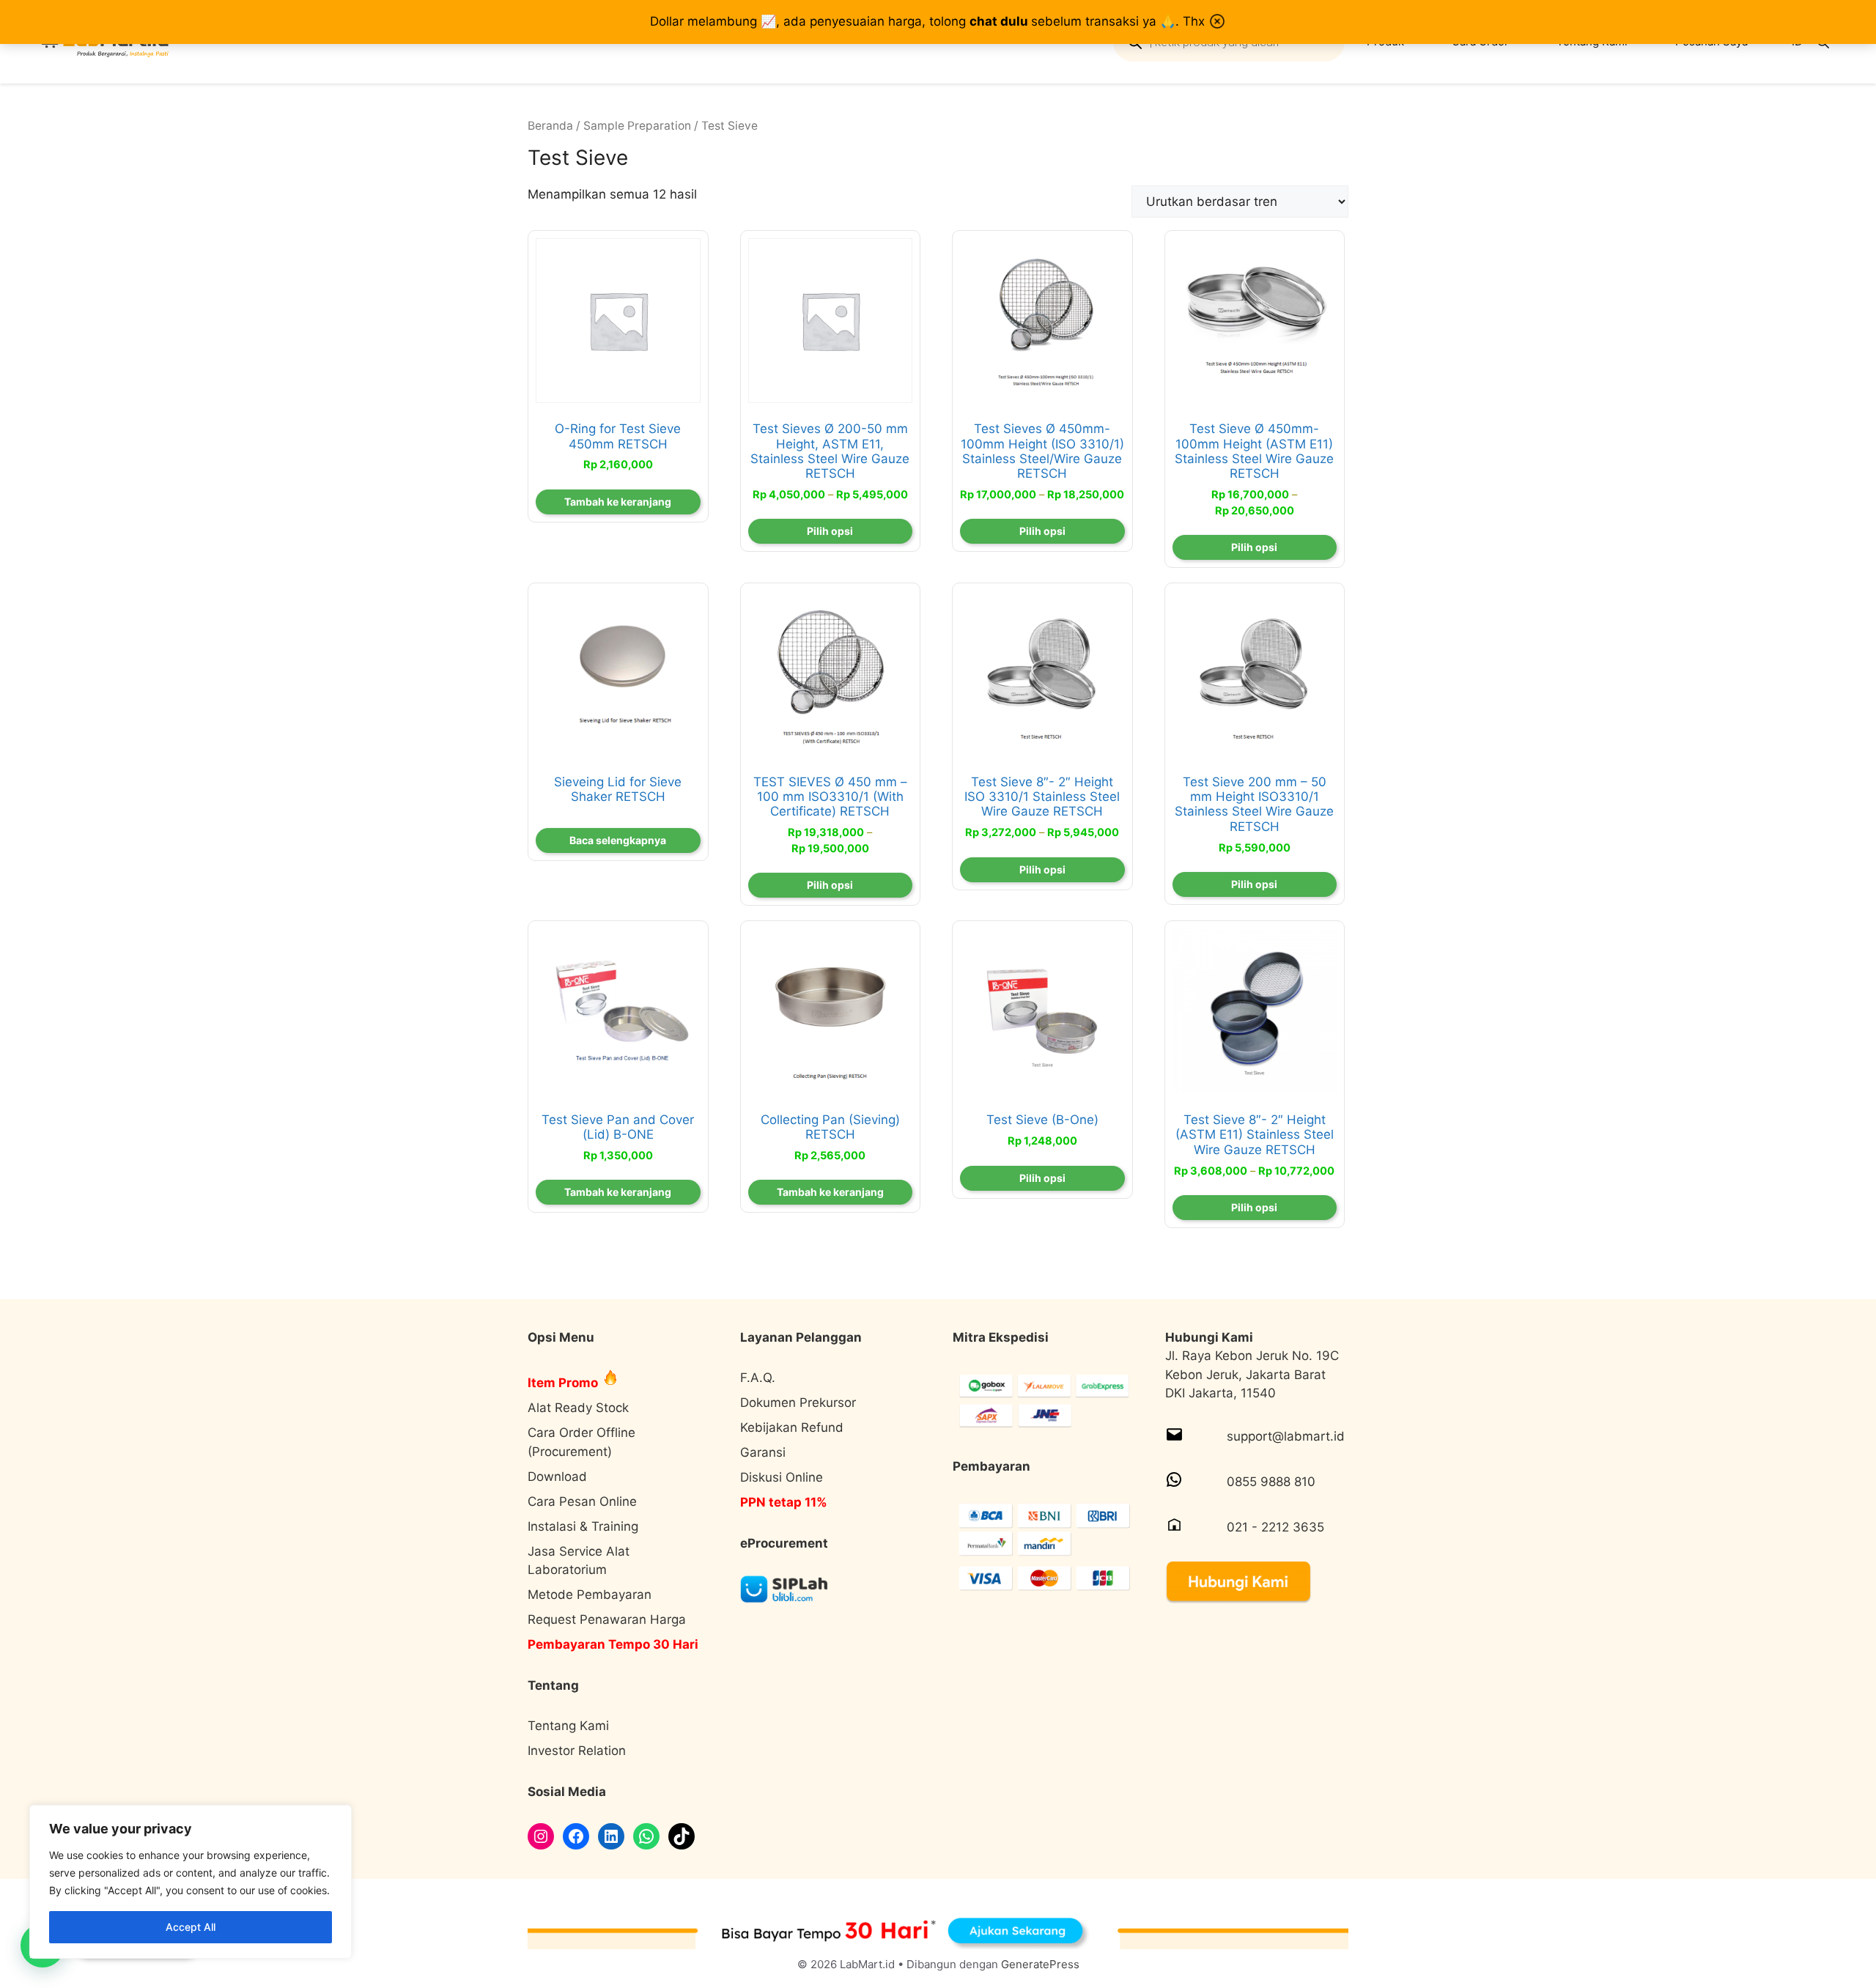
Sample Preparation (637, 126)
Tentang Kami (568, 1726)
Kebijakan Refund (792, 1427)
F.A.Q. (758, 1378)
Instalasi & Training (583, 1526)
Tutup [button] (1217, 21)
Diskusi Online (782, 1477)
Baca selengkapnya (618, 840)
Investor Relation (577, 1751)
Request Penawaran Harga (607, 1619)
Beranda (550, 126)
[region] (191, 1882)
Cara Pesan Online (582, 1501)
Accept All (191, 1927)
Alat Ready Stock (578, 1408)
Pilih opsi (830, 531)
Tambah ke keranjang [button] (618, 502)
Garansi (763, 1452)
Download (557, 1477)
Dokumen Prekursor (798, 1403)
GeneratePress (1040, 1964)
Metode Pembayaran (590, 1595)
